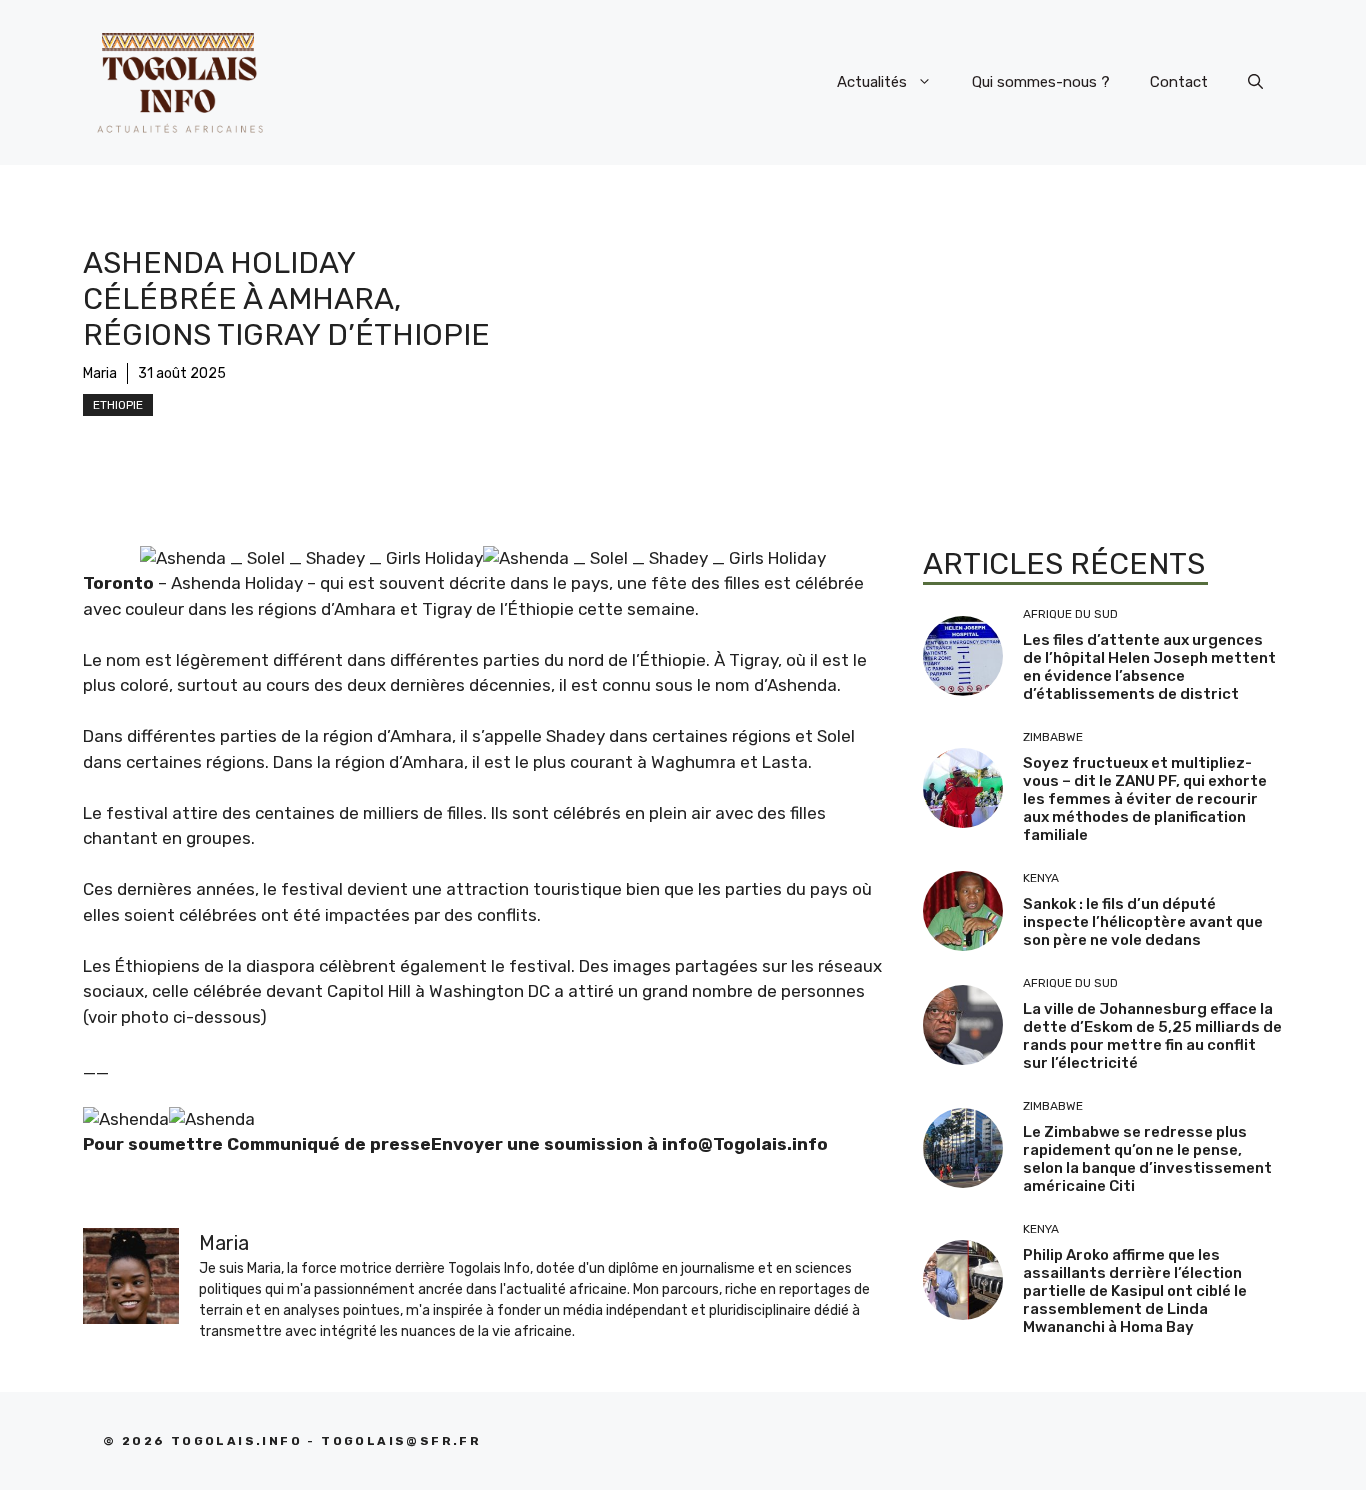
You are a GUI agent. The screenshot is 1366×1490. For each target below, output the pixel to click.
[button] (1255, 82)
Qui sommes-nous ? (1041, 82)
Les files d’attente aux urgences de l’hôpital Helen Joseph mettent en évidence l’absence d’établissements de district (1149, 667)
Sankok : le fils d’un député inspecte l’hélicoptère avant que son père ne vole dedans (1143, 922)
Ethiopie (118, 405)
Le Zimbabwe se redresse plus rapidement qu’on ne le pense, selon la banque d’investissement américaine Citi (1147, 1159)
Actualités (872, 82)
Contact (1179, 82)
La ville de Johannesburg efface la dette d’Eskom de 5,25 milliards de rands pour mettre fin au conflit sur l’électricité (1152, 1036)
